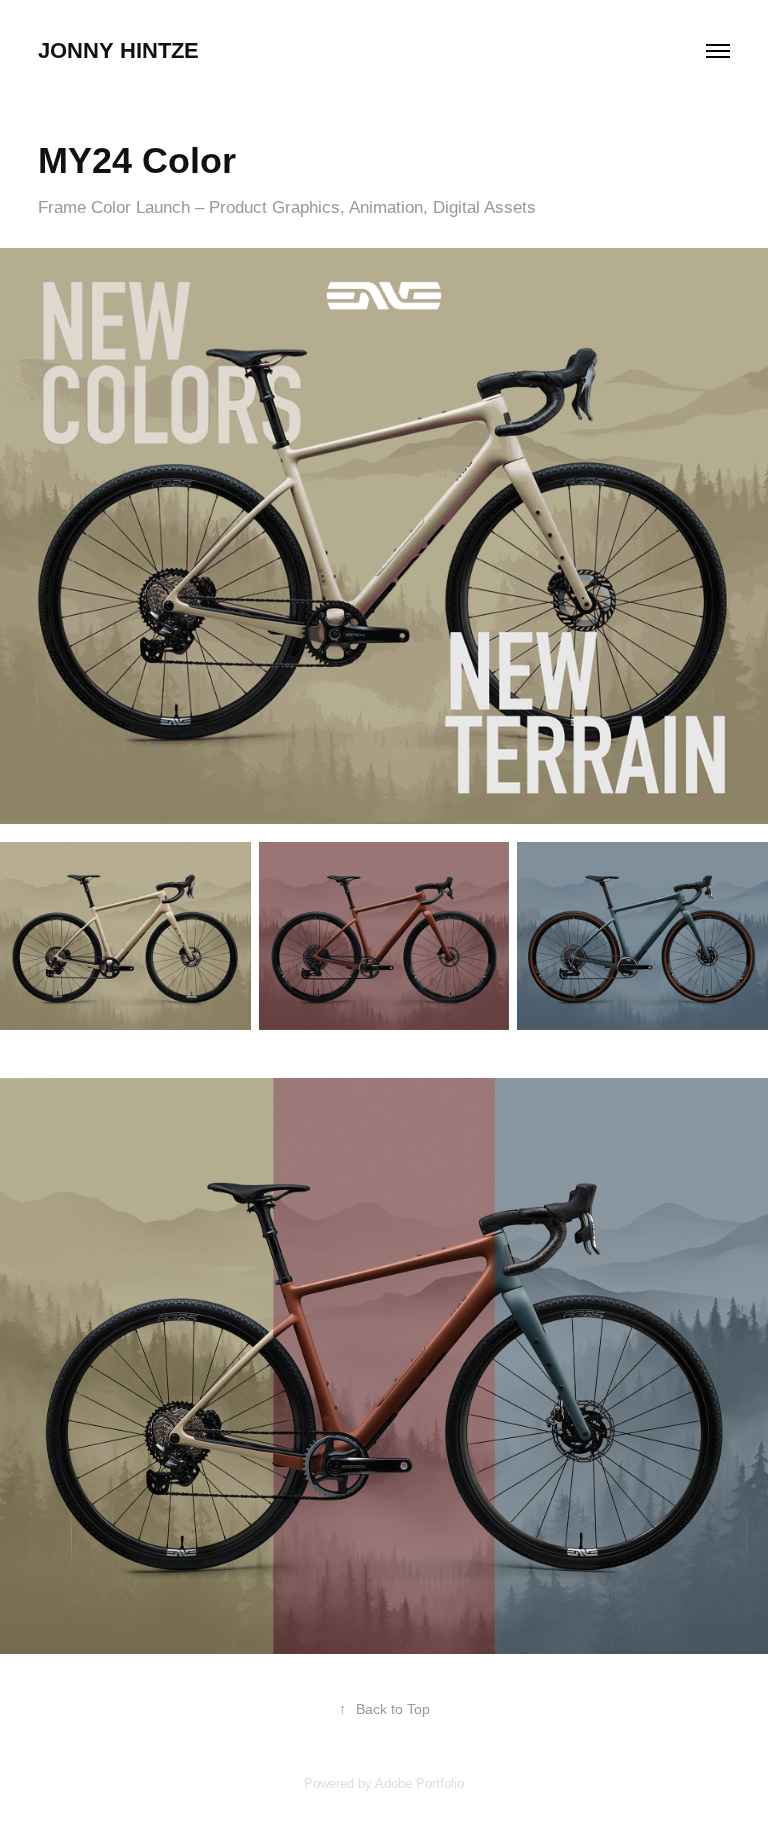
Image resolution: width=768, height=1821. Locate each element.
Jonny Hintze (118, 50)
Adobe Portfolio (419, 1783)
